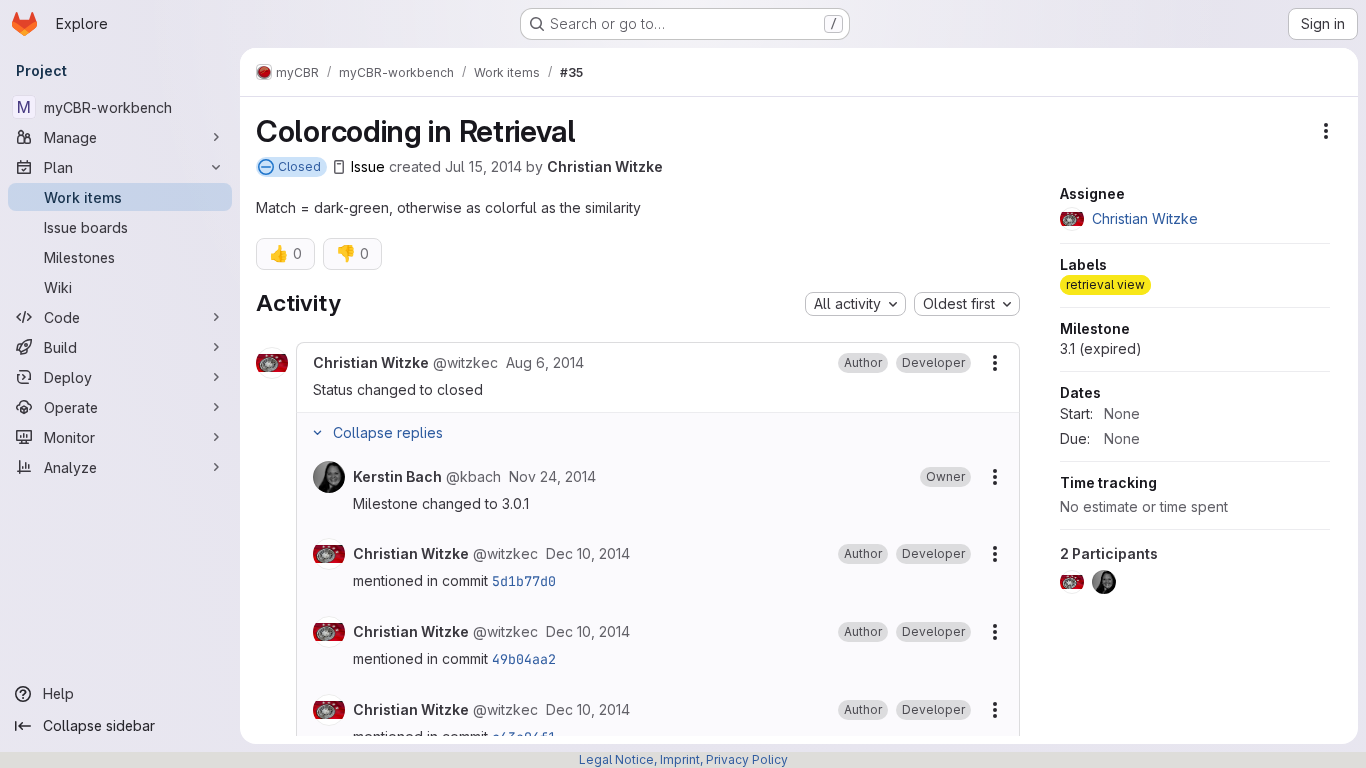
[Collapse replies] (317, 433)
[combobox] (855, 304)
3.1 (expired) (1101, 348)
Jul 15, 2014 (483, 166)
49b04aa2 (524, 659)
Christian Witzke (605, 166)
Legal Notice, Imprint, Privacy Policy (683, 759)
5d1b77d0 (524, 581)
